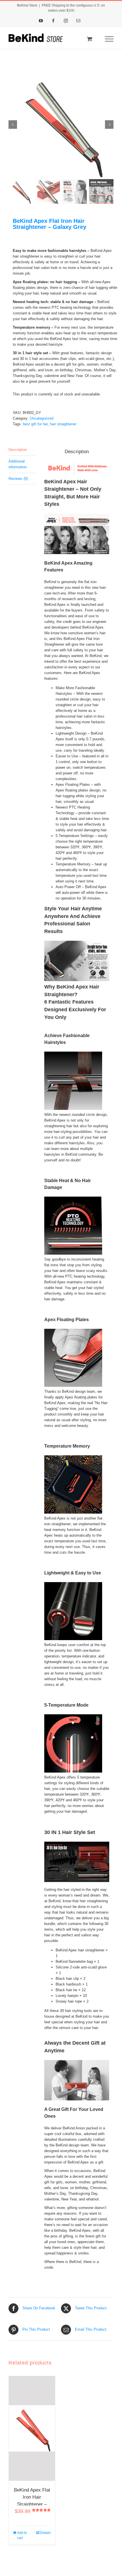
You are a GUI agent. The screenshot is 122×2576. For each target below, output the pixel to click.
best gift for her (35, 424)
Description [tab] (18, 450)
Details (45, 2533)
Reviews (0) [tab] (18, 479)
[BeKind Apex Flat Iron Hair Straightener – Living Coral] (32, 2428)
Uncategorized (42, 418)
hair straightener (63, 424)
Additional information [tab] (18, 464)
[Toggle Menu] (109, 39)
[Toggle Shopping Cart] (90, 39)
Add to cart (22, 2535)
